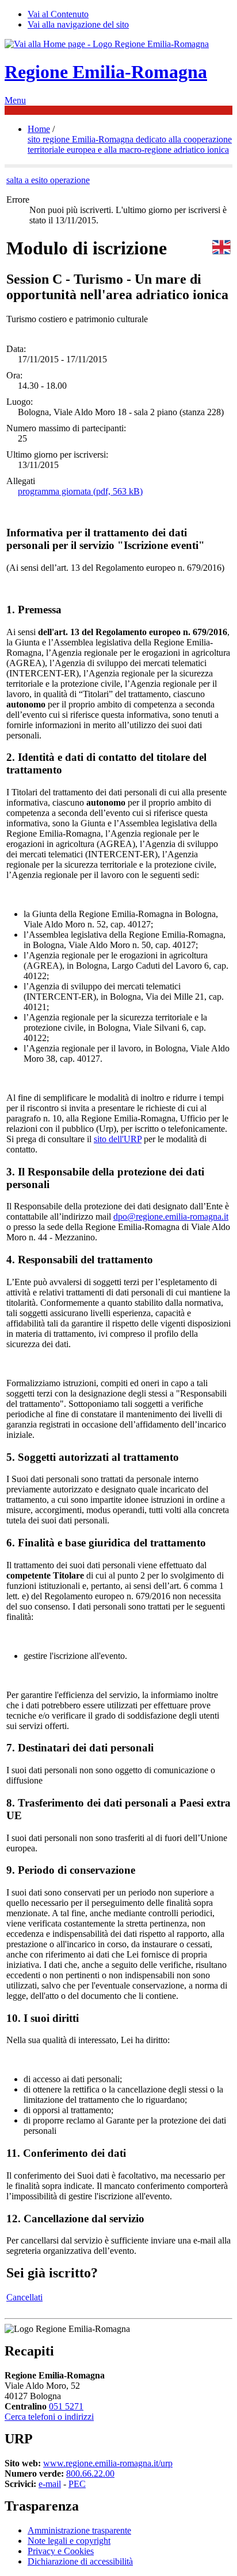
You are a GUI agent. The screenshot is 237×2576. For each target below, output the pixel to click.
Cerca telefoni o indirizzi (49, 2417)
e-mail (50, 2484)
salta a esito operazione (48, 180)
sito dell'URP (118, 1139)
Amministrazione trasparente (79, 2530)
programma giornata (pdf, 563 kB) (80, 491)
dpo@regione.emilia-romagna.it (171, 1217)
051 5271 (66, 2406)
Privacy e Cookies (61, 2551)
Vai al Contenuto (58, 14)
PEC (77, 2484)
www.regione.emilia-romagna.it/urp (108, 2463)
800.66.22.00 (90, 2473)
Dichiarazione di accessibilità (80, 2561)
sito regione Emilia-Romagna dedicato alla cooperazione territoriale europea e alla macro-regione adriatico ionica (130, 144)
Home (39, 129)
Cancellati (24, 2297)
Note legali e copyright (69, 2541)
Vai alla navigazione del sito (78, 24)
